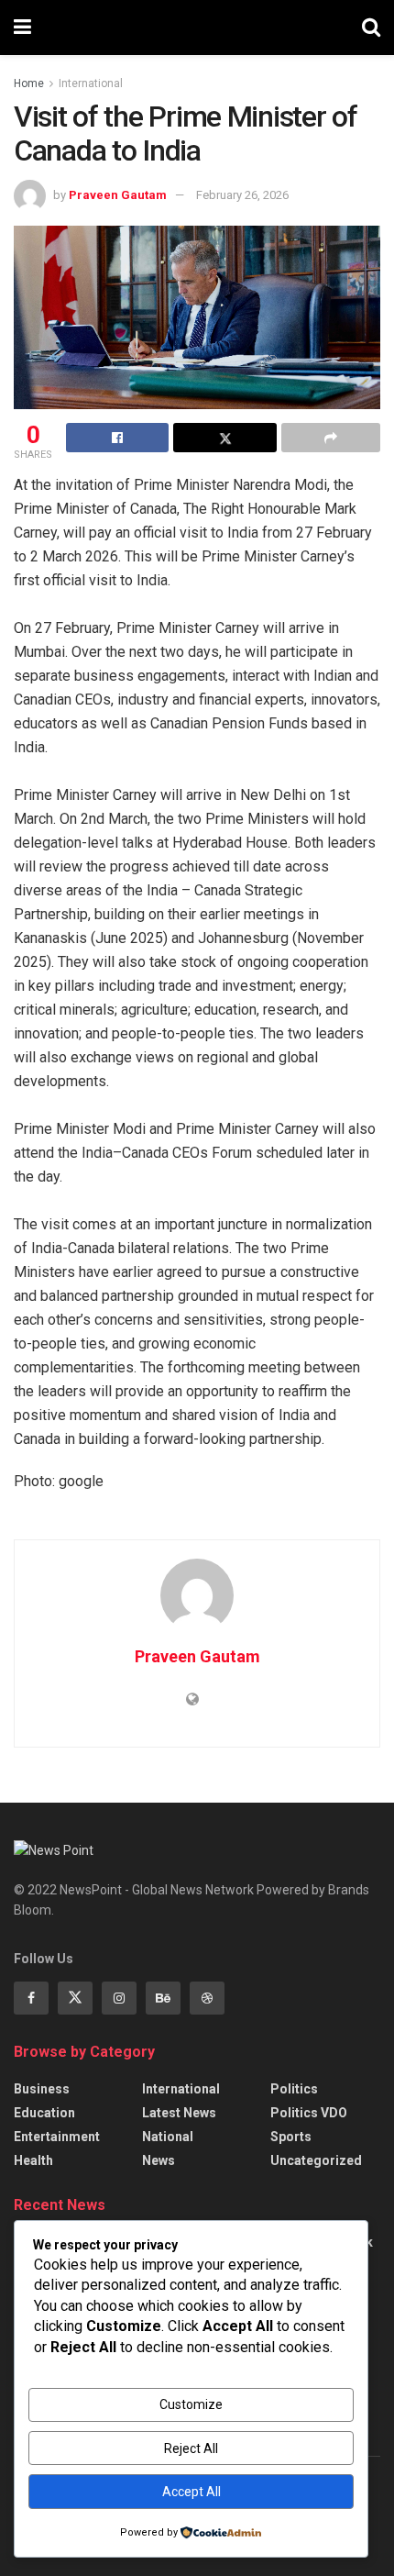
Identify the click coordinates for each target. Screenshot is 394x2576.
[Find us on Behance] (163, 1998)
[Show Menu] (22, 28)
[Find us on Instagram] (119, 1998)
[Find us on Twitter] (75, 1998)
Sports (291, 2137)
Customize (191, 2404)
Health (33, 2160)
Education (44, 2113)
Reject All (191, 2448)
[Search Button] (371, 28)
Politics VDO (309, 2113)
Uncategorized (316, 2160)
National (168, 2137)
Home (29, 83)
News (159, 2160)
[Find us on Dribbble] (207, 1998)
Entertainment (57, 2137)
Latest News (179, 2113)
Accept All (192, 2492)
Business (42, 2089)
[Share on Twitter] (224, 438)
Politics (294, 2089)
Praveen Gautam (118, 195)
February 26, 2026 (242, 195)
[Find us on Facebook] (31, 1998)
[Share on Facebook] (117, 438)
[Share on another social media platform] (331, 438)
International (91, 83)
